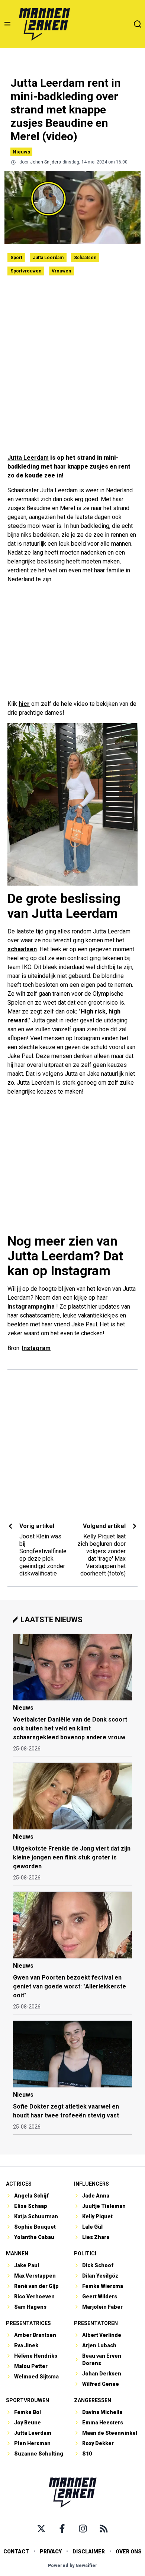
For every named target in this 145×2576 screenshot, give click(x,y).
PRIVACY (51, 2552)
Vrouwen (61, 271)
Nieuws (21, 152)
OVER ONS (129, 2552)
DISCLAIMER (89, 2552)
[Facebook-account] (62, 2529)
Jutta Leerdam (48, 258)
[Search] (138, 24)
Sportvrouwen (26, 271)
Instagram (36, 1348)
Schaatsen (85, 258)
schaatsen (22, 949)
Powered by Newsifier (73, 2566)
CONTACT (16, 2552)
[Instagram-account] (83, 2529)
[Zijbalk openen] (7, 24)
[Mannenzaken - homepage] (44, 24)
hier (24, 704)
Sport (16, 258)
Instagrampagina (31, 1307)
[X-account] (41, 2529)
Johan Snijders (46, 162)
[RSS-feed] (104, 2529)
